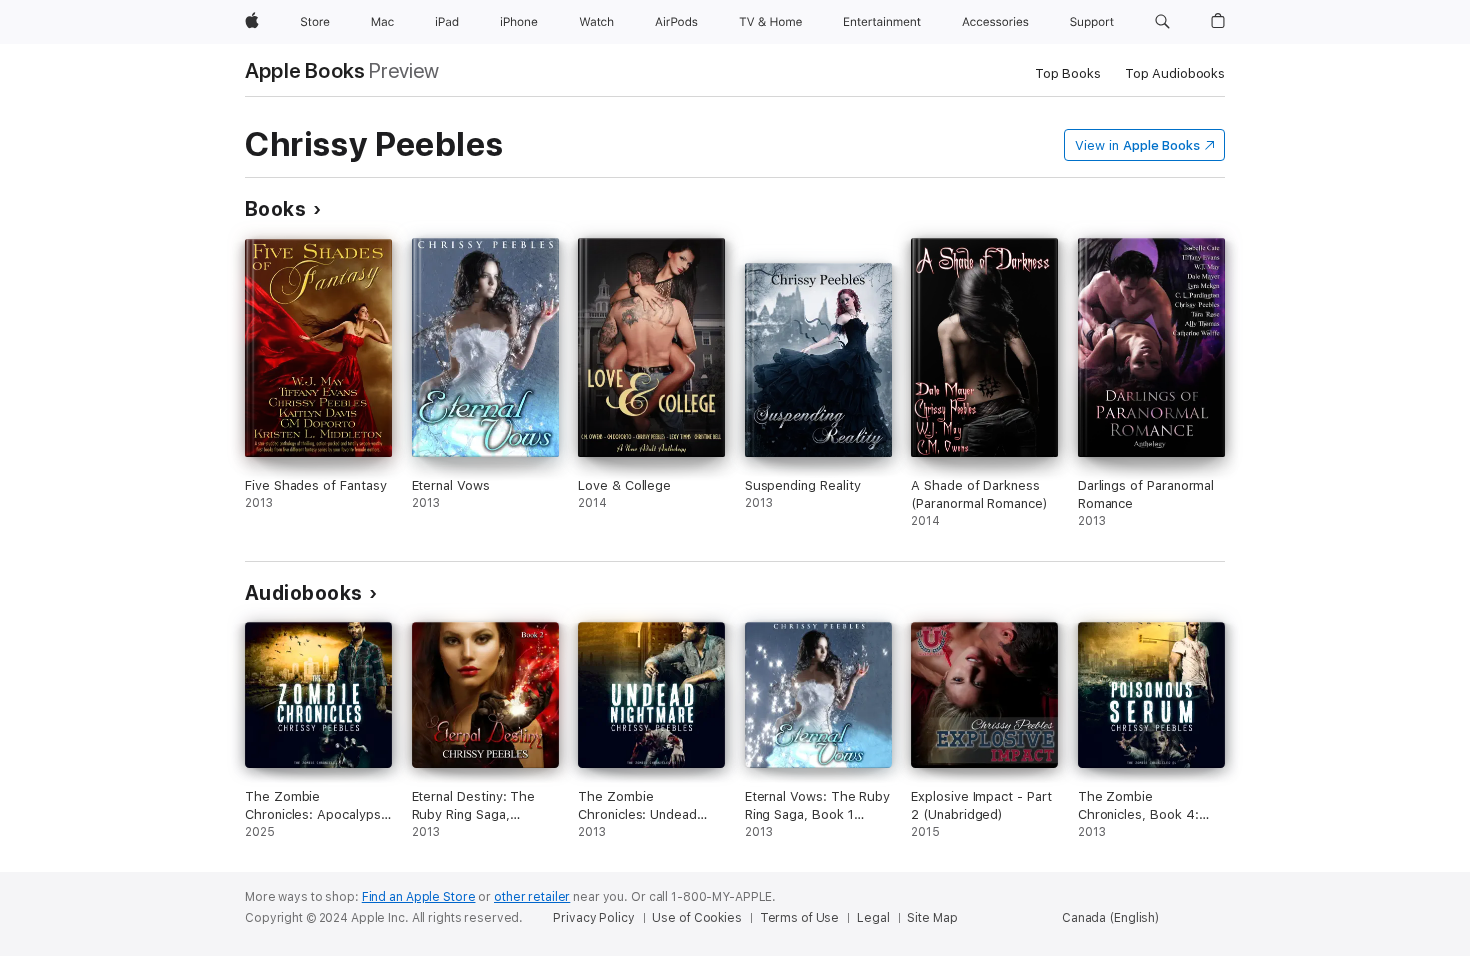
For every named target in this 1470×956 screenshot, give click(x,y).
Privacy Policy (593, 918)
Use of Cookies (696, 918)
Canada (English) (1110, 918)
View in (1137, 145)
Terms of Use (800, 918)
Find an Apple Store (419, 897)
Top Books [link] (1068, 73)
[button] (1162, 22)
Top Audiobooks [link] (1175, 73)
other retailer (532, 897)
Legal (873, 918)
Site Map (932, 918)
